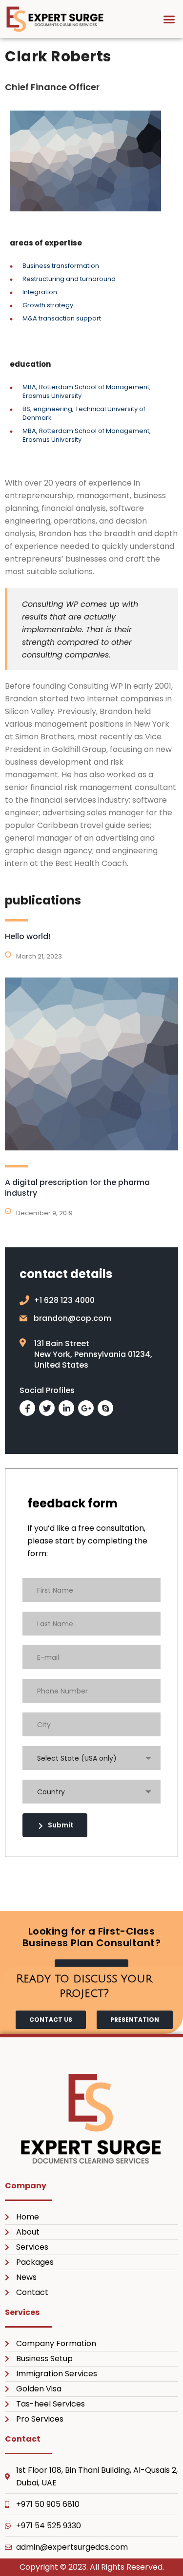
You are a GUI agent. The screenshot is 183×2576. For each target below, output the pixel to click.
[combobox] (91, 1758)
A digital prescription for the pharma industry (77, 1188)
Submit (61, 1825)
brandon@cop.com (72, 1318)
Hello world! (28, 936)
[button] (169, 19)
